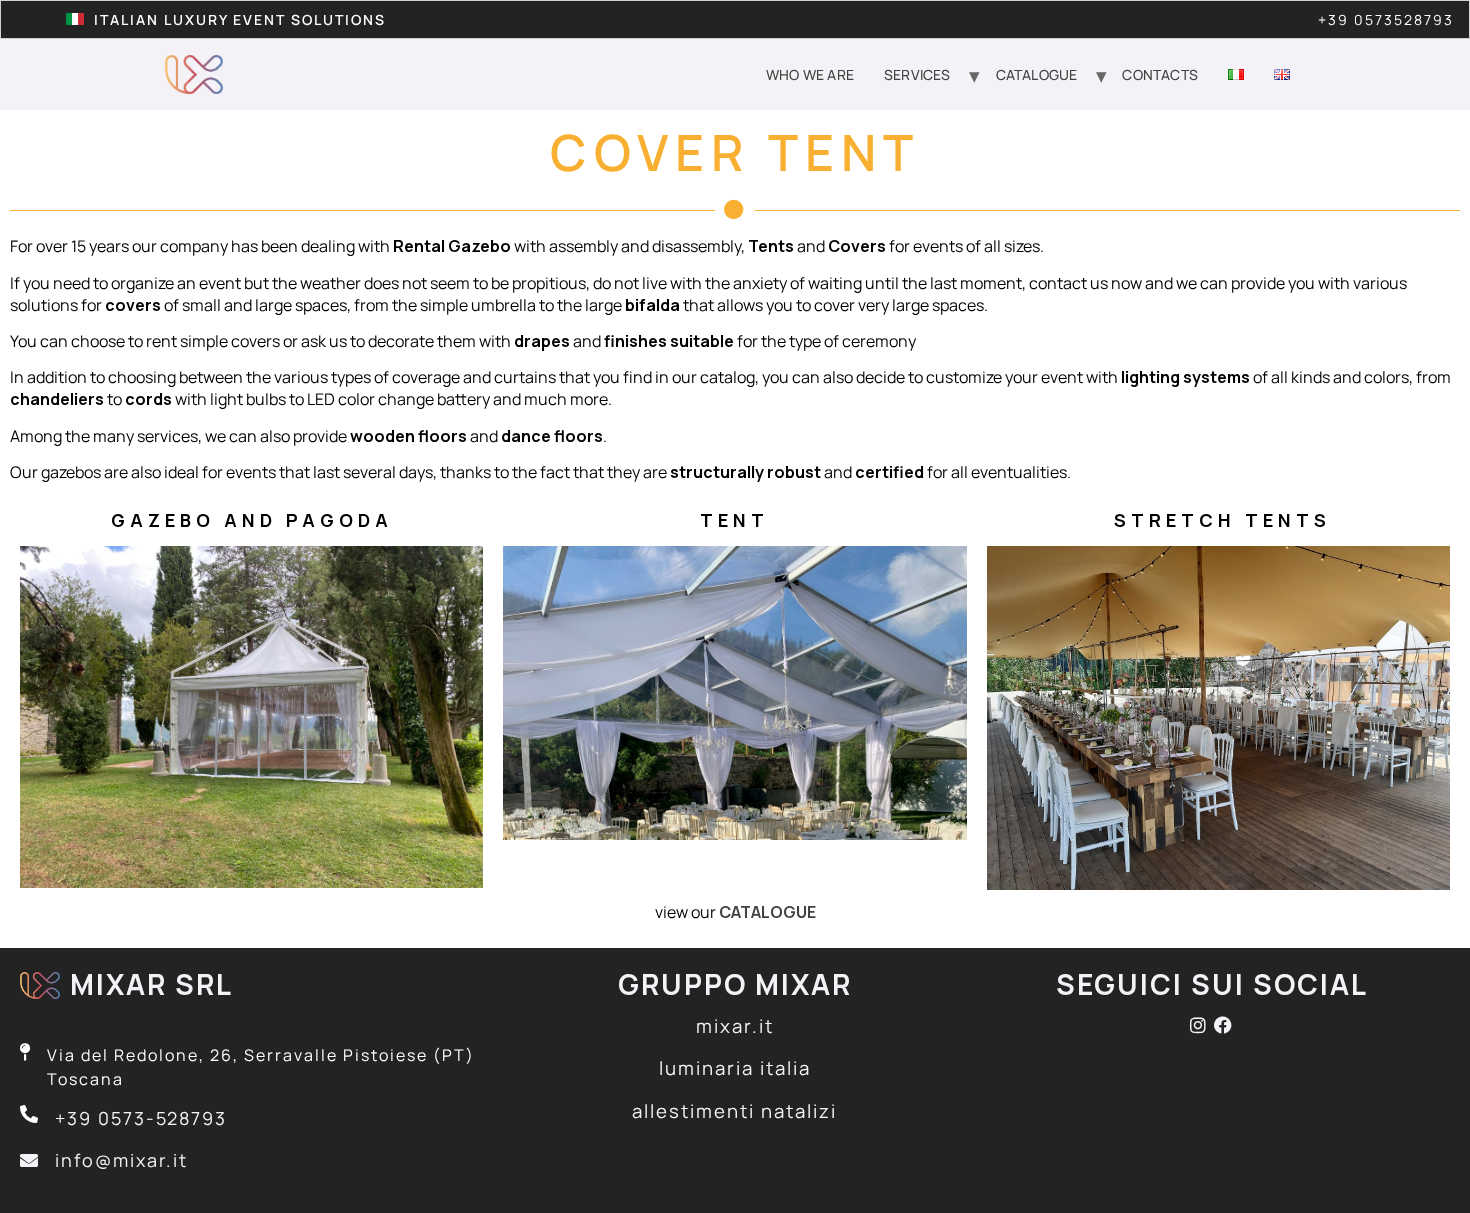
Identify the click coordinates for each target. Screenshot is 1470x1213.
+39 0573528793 (1386, 19)
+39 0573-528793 (141, 1118)
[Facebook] (1224, 1025)
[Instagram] (1202, 1025)
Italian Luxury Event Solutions (240, 19)
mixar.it (735, 1026)
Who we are (810, 74)
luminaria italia (735, 1068)
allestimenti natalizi (734, 1111)
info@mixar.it (121, 1160)
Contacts (1160, 74)
